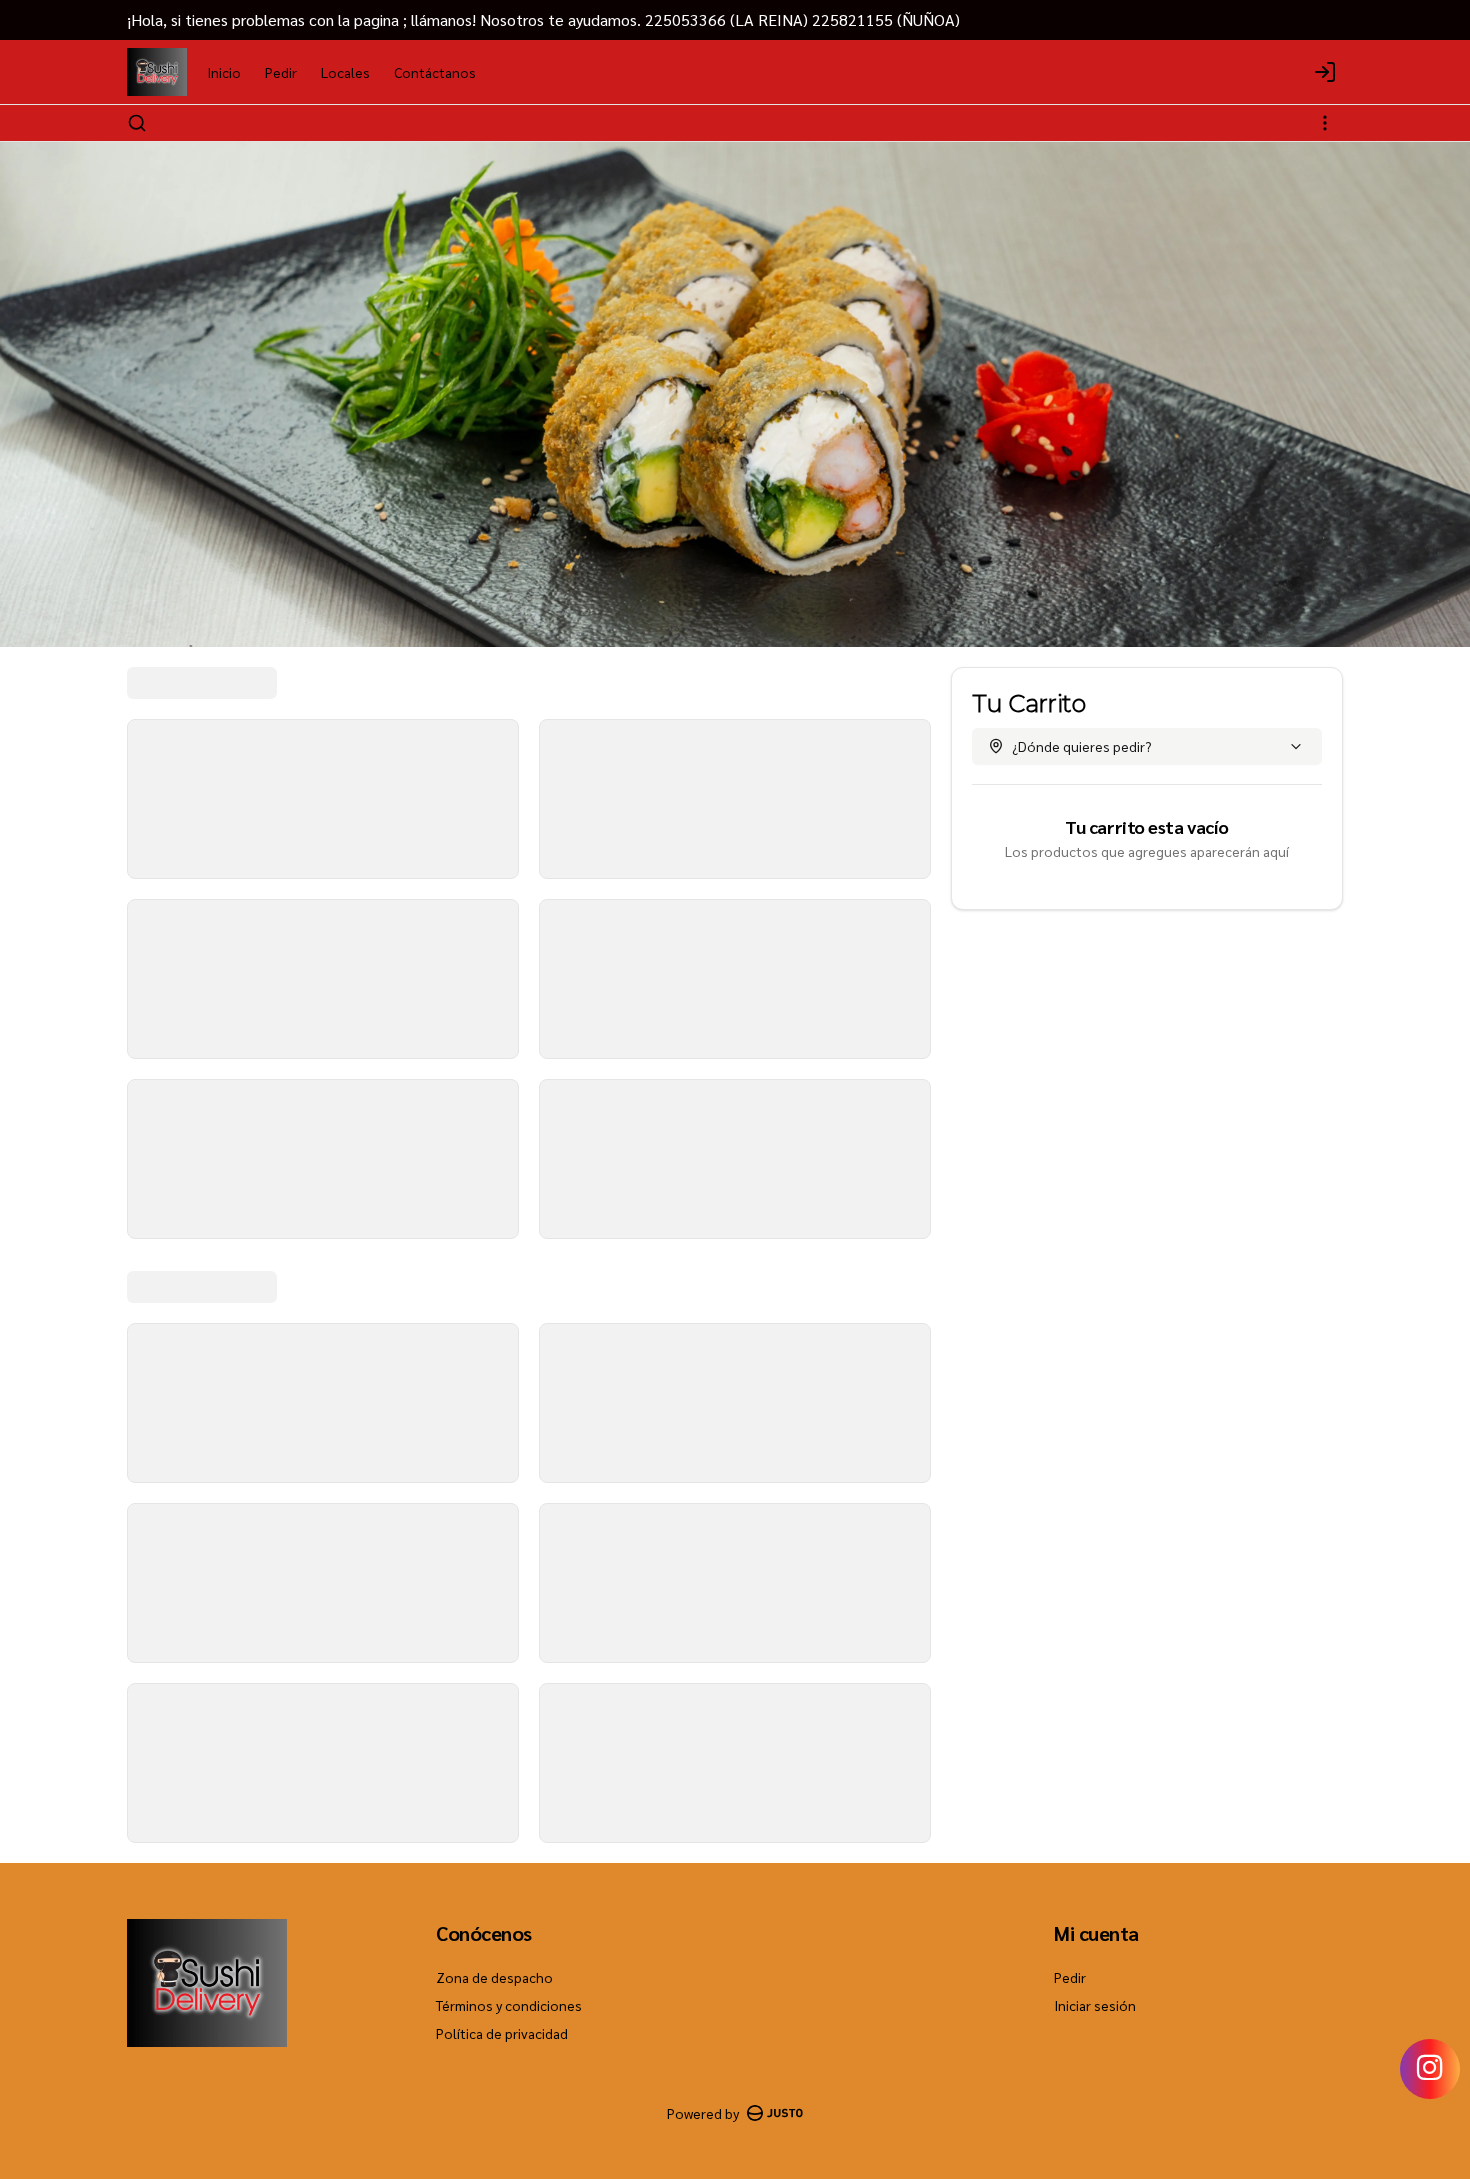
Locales (345, 72)
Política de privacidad (502, 2033)
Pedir (281, 72)
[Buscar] (137, 123)
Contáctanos (435, 72)
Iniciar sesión (1095, 2005)
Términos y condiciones (509, 2005)
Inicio (224, 72)
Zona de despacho (494, 1977)
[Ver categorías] (1325, 123)
